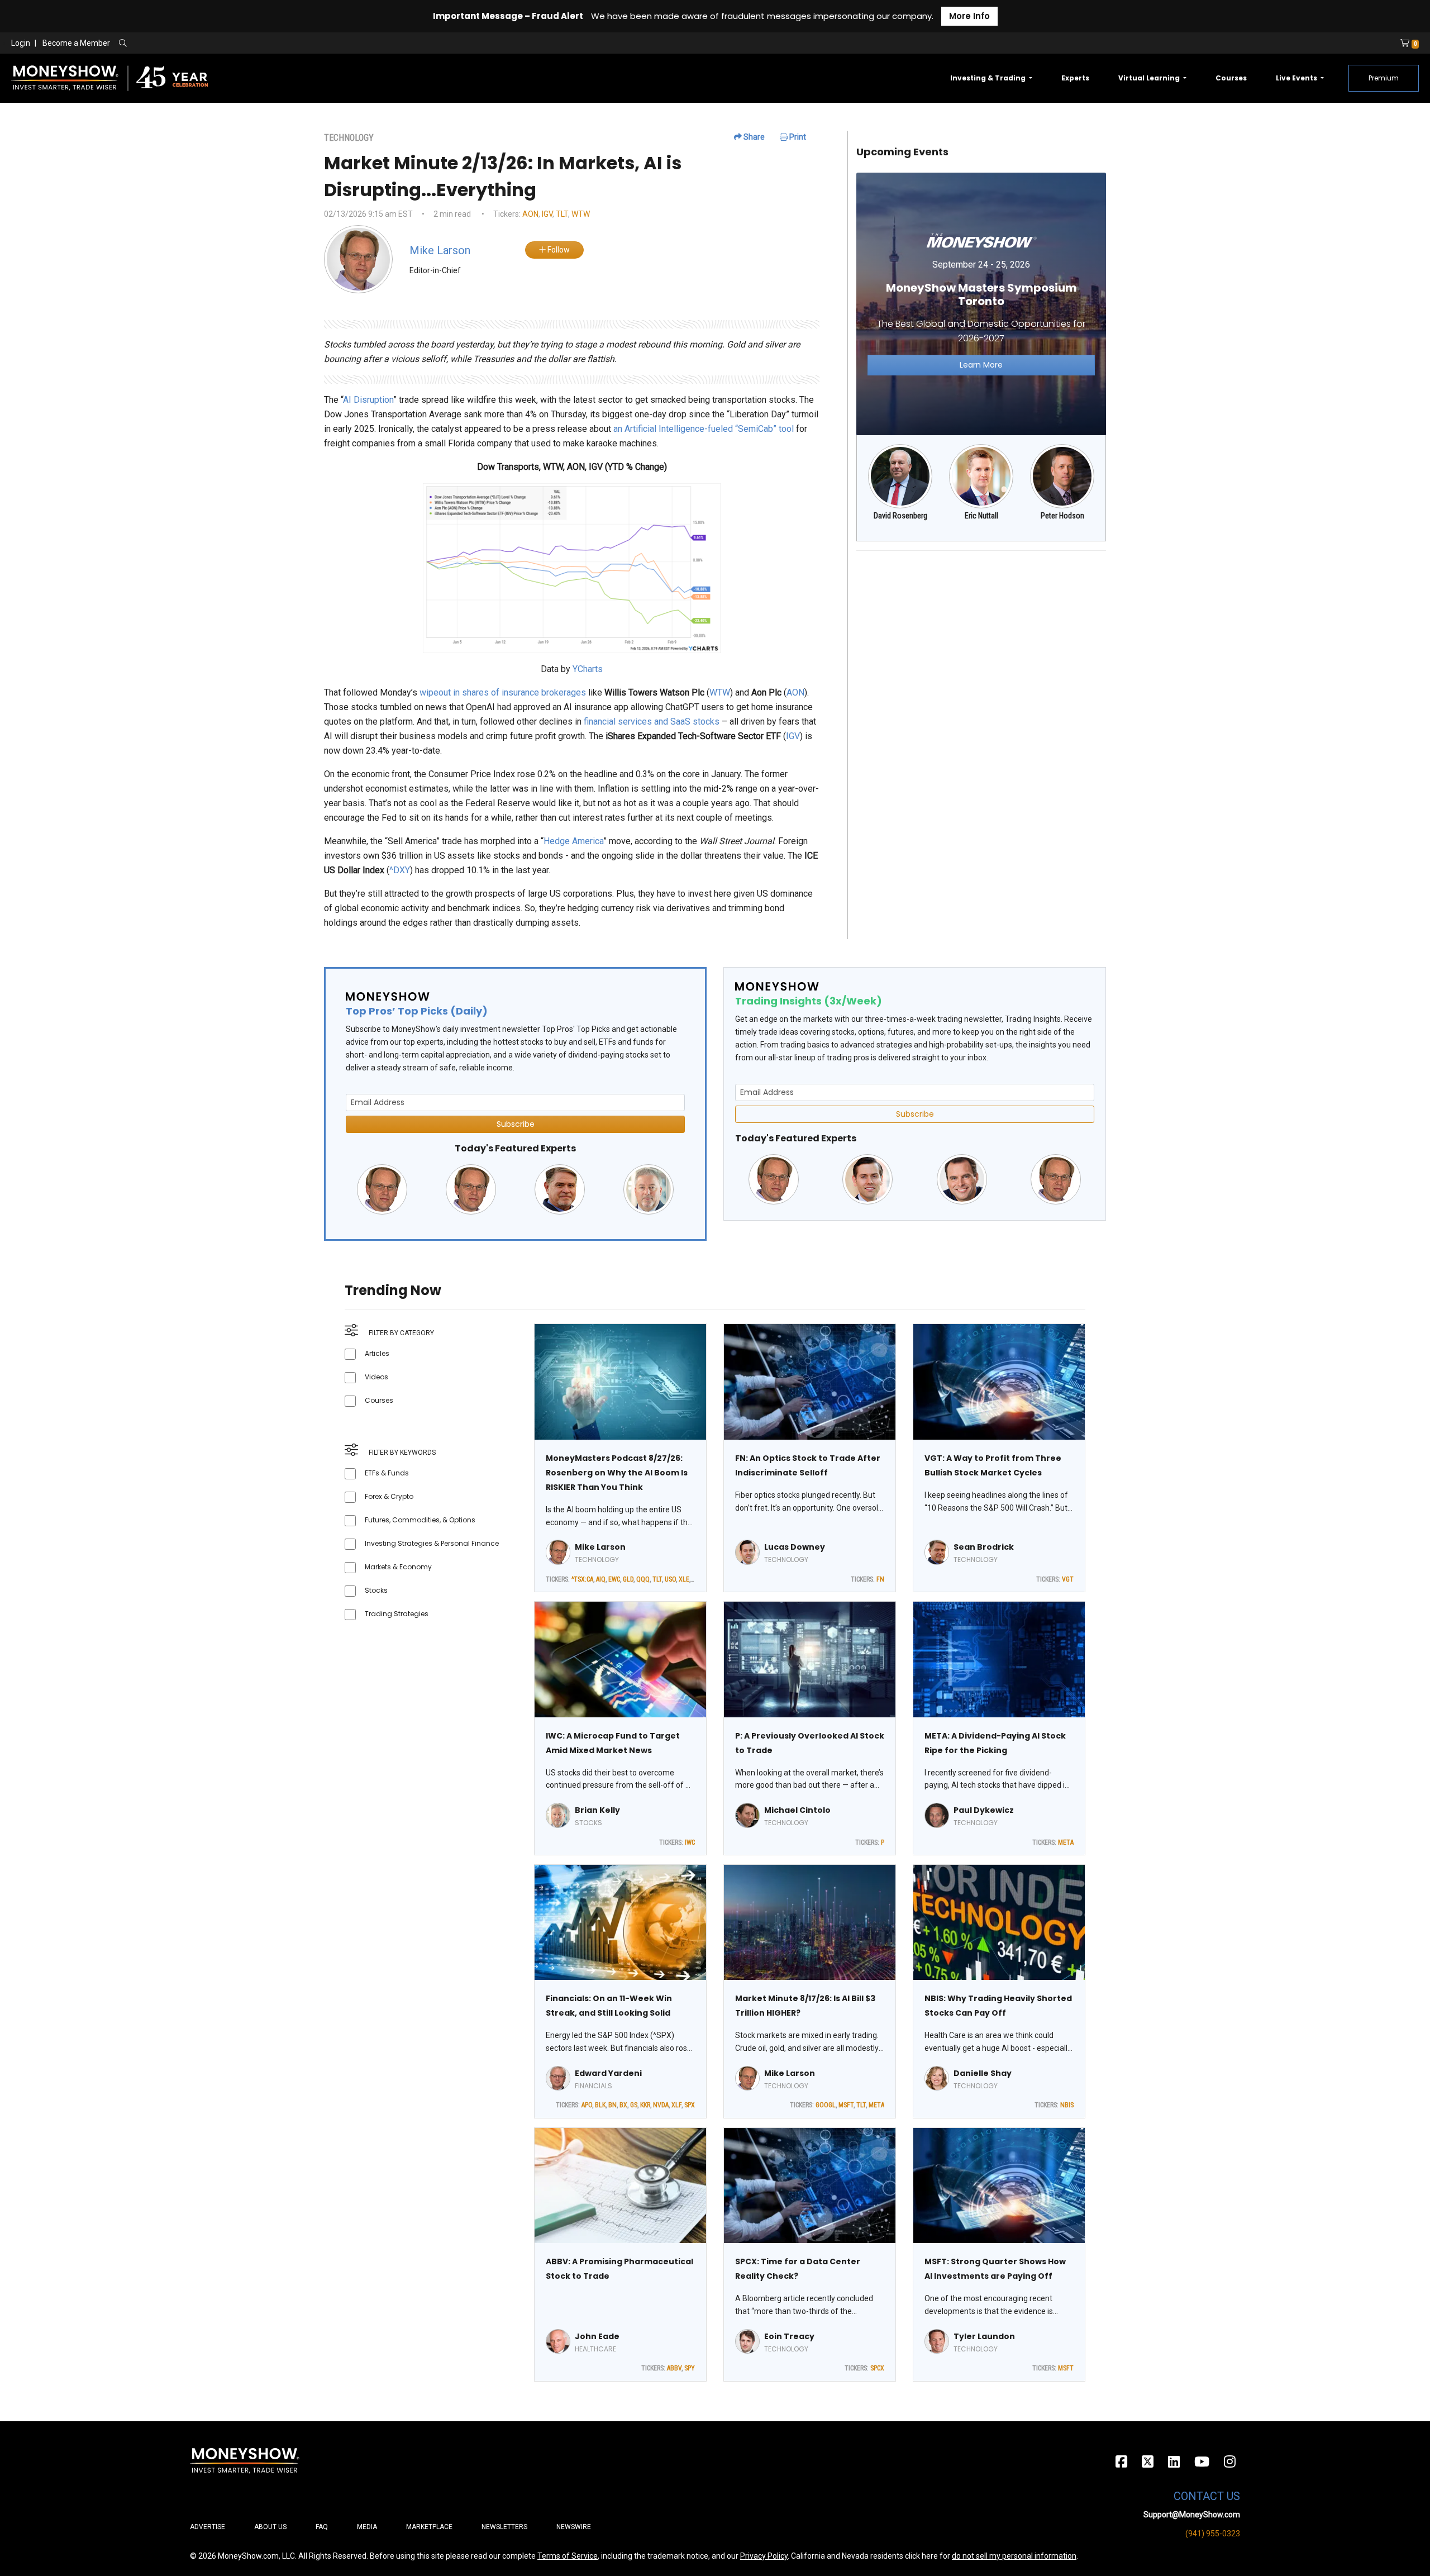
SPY (690, 2368)
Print (797, 137)
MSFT (846, 2105)
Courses (1231, 78)
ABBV (674, 2368)
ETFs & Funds (387, 1473)
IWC (690, 1842)
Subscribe (516, 1124)
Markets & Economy (398, 1567)
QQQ (643, 1579)
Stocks (376, 1590)
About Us (270, 2527)
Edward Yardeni (608, 2073)
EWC (614, 1579)
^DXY (400, 870)
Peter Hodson (1062, 516)
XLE (684, 1579)
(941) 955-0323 (1213, 2534)
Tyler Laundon (984, 2336)
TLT (562, 214)
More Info (969, 16)
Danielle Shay (983, 2073)
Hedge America (573, 841)
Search (243, 44)
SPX (690, 2105)
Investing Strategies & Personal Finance (432, 1543)
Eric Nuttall (981, 516)
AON (530, 214)
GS (634, 2105)
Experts (1075, 78)
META (1066, 1842)
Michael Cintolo (797, 1810)
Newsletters (504, 2527)
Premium (1384, 78)
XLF (676, 2105)
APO (587, 2105)
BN (612, 2105)
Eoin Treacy (789, 2336)
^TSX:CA (582, 1579)
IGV (547, 214)
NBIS (1067, 2105)
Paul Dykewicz (984, 1810)
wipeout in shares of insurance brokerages (503, 692)
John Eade (597, 2336)
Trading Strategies (397, 1614)
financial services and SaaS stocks (652, 722)
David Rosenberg (900, 516)
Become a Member (76, 43)
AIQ (601, 1579)
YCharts (588, 669)
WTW (581, 214)
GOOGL (826, 2105)
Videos (376, 1377)
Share (753, 137)
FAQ (322, 2527)
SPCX (877, 2368)
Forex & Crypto (389, 1496)
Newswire (574, 2527)
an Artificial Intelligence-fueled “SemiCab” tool (704, 429)
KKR (645, 2105)
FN (880, 1579)
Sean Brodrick (984, 1547)
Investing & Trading (989, 78)
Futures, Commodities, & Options (420, 1520)
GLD (628, 1579)
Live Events (1297, 78)
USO (670, 1579)
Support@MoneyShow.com (1192, 2515)
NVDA (661, 2105)
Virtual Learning (1150, 78)
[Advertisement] (981, 638)
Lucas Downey (795, 1547)
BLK (600, 2105)
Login (21, 43)
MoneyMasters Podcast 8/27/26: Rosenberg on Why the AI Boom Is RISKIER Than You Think (617, 1473)
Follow (558, 250)
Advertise (208, 2527)
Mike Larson (600, 1547)
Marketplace (429, 2527)
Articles (377, 1353)
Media (367, 2527)
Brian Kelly (597, 1810)
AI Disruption (368, 400)
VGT (1068, 1579)
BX (623, 2105)
